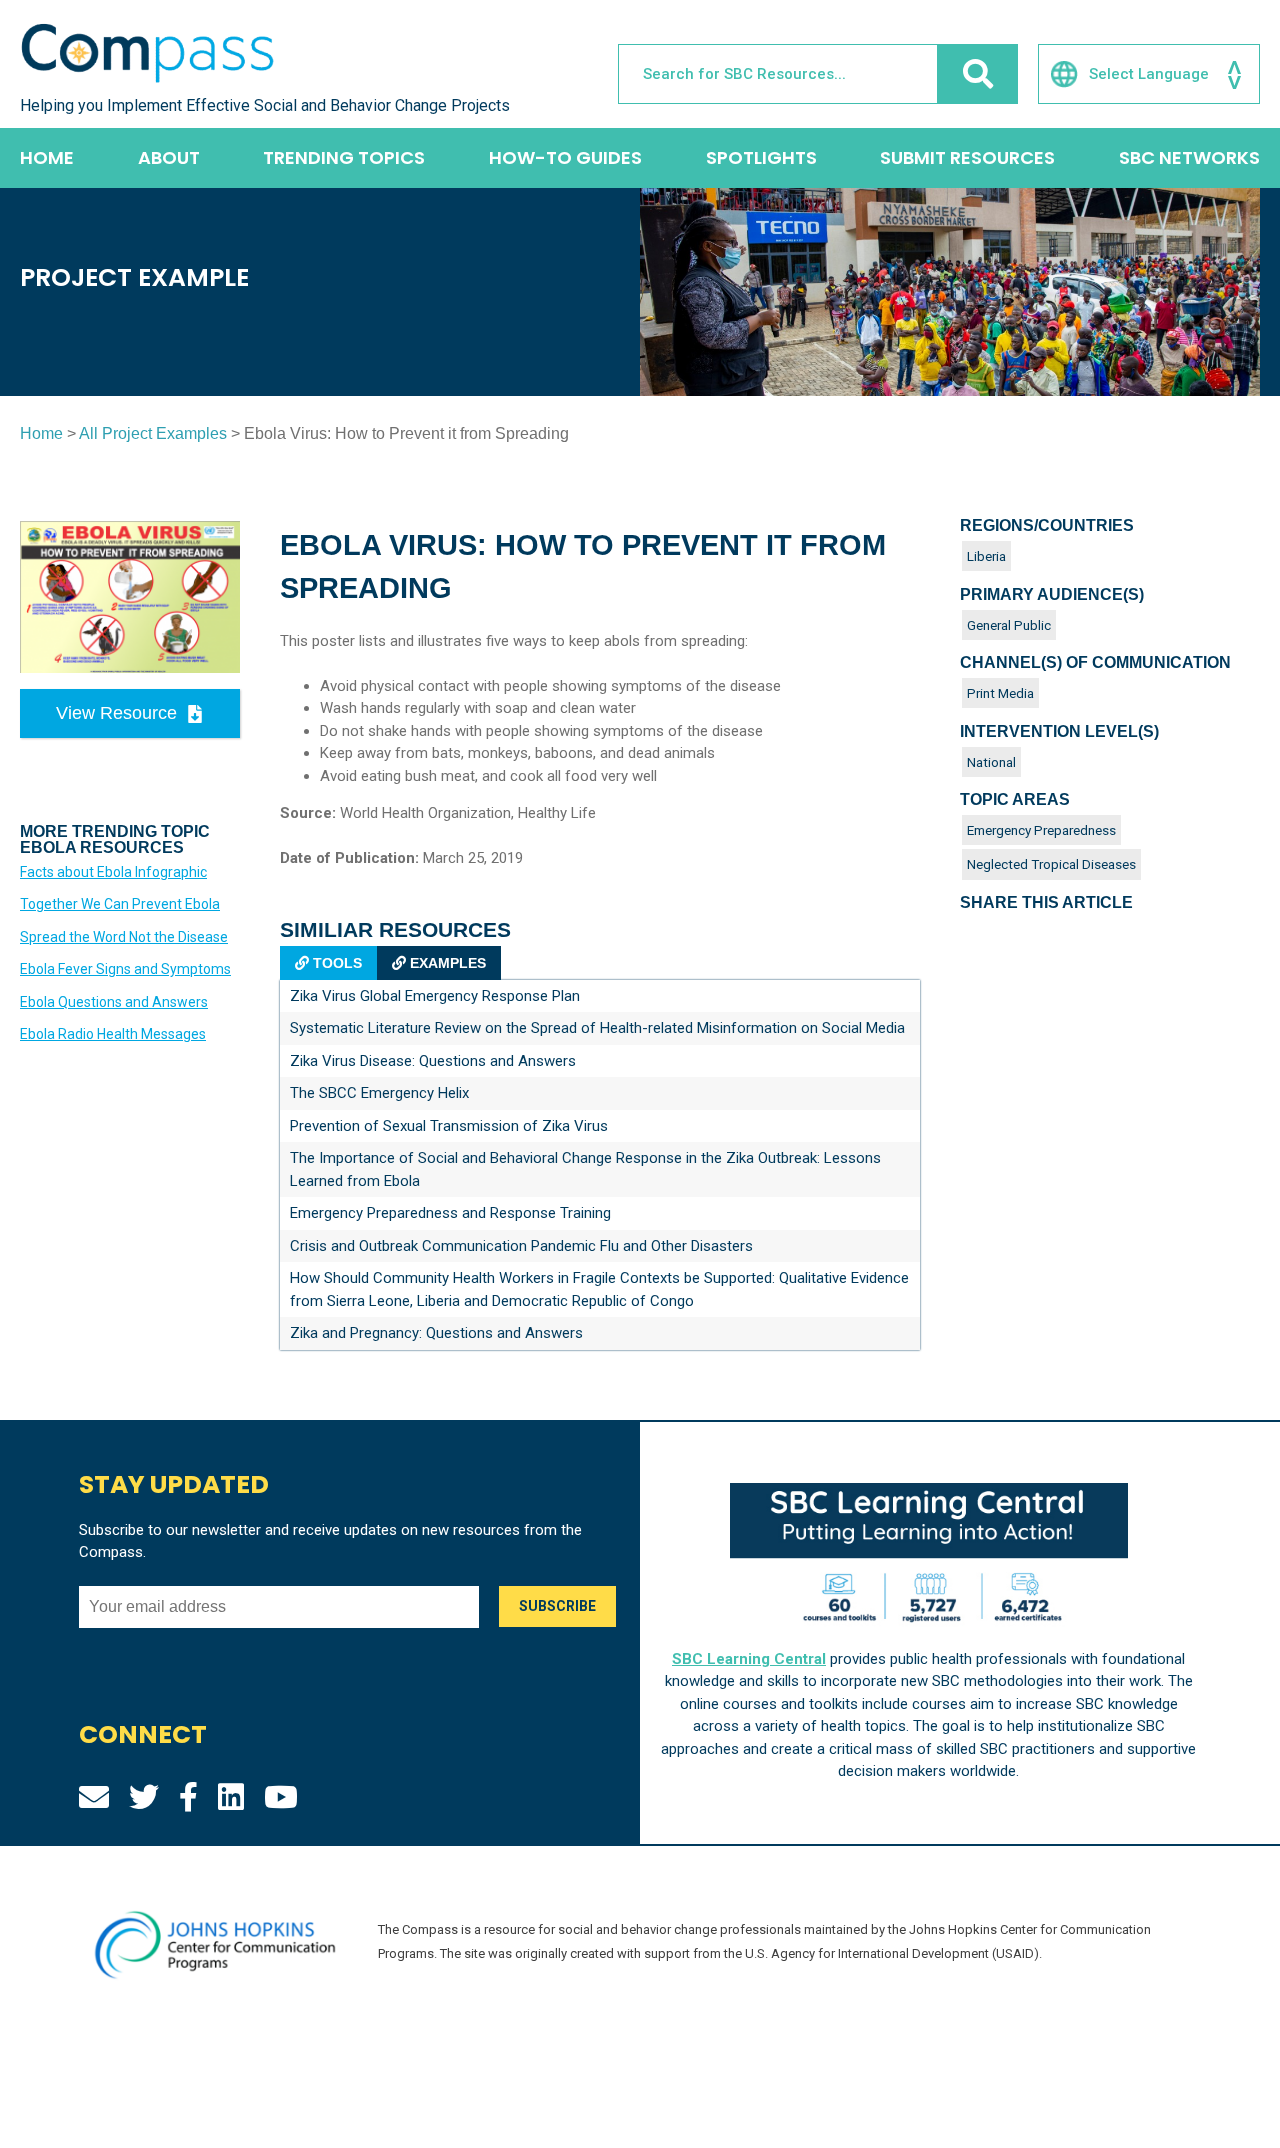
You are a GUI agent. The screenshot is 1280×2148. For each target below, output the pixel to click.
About (169, 157)
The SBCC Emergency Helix (379, 1093)
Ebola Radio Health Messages (113, 1034)
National (991, 762)
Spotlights (761, 157)
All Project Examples (153, 433)
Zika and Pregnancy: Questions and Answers (436, 1333)
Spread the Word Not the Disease (124, 937)
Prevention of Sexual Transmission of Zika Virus (449, 1126)
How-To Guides (565, 157)
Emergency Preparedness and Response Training (450, 1213)
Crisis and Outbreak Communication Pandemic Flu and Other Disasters (521, 1246)
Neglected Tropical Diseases (1051, 864)
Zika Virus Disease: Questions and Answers (433, 1061)
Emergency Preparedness (1041, 830)
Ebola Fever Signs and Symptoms (125, 969)
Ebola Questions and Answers (114, 1002)
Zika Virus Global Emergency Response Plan (435, 996)
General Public (1009, 625)
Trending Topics (344, 157)
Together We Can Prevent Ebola (120, 904)
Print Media (1000, 693)
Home (47, 157)
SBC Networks (1189, 157)
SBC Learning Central (749, 1659)
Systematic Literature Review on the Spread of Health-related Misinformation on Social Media (597, 1028)
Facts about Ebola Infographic (113, 872)
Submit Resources (967, 157)
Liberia (986, 556)
